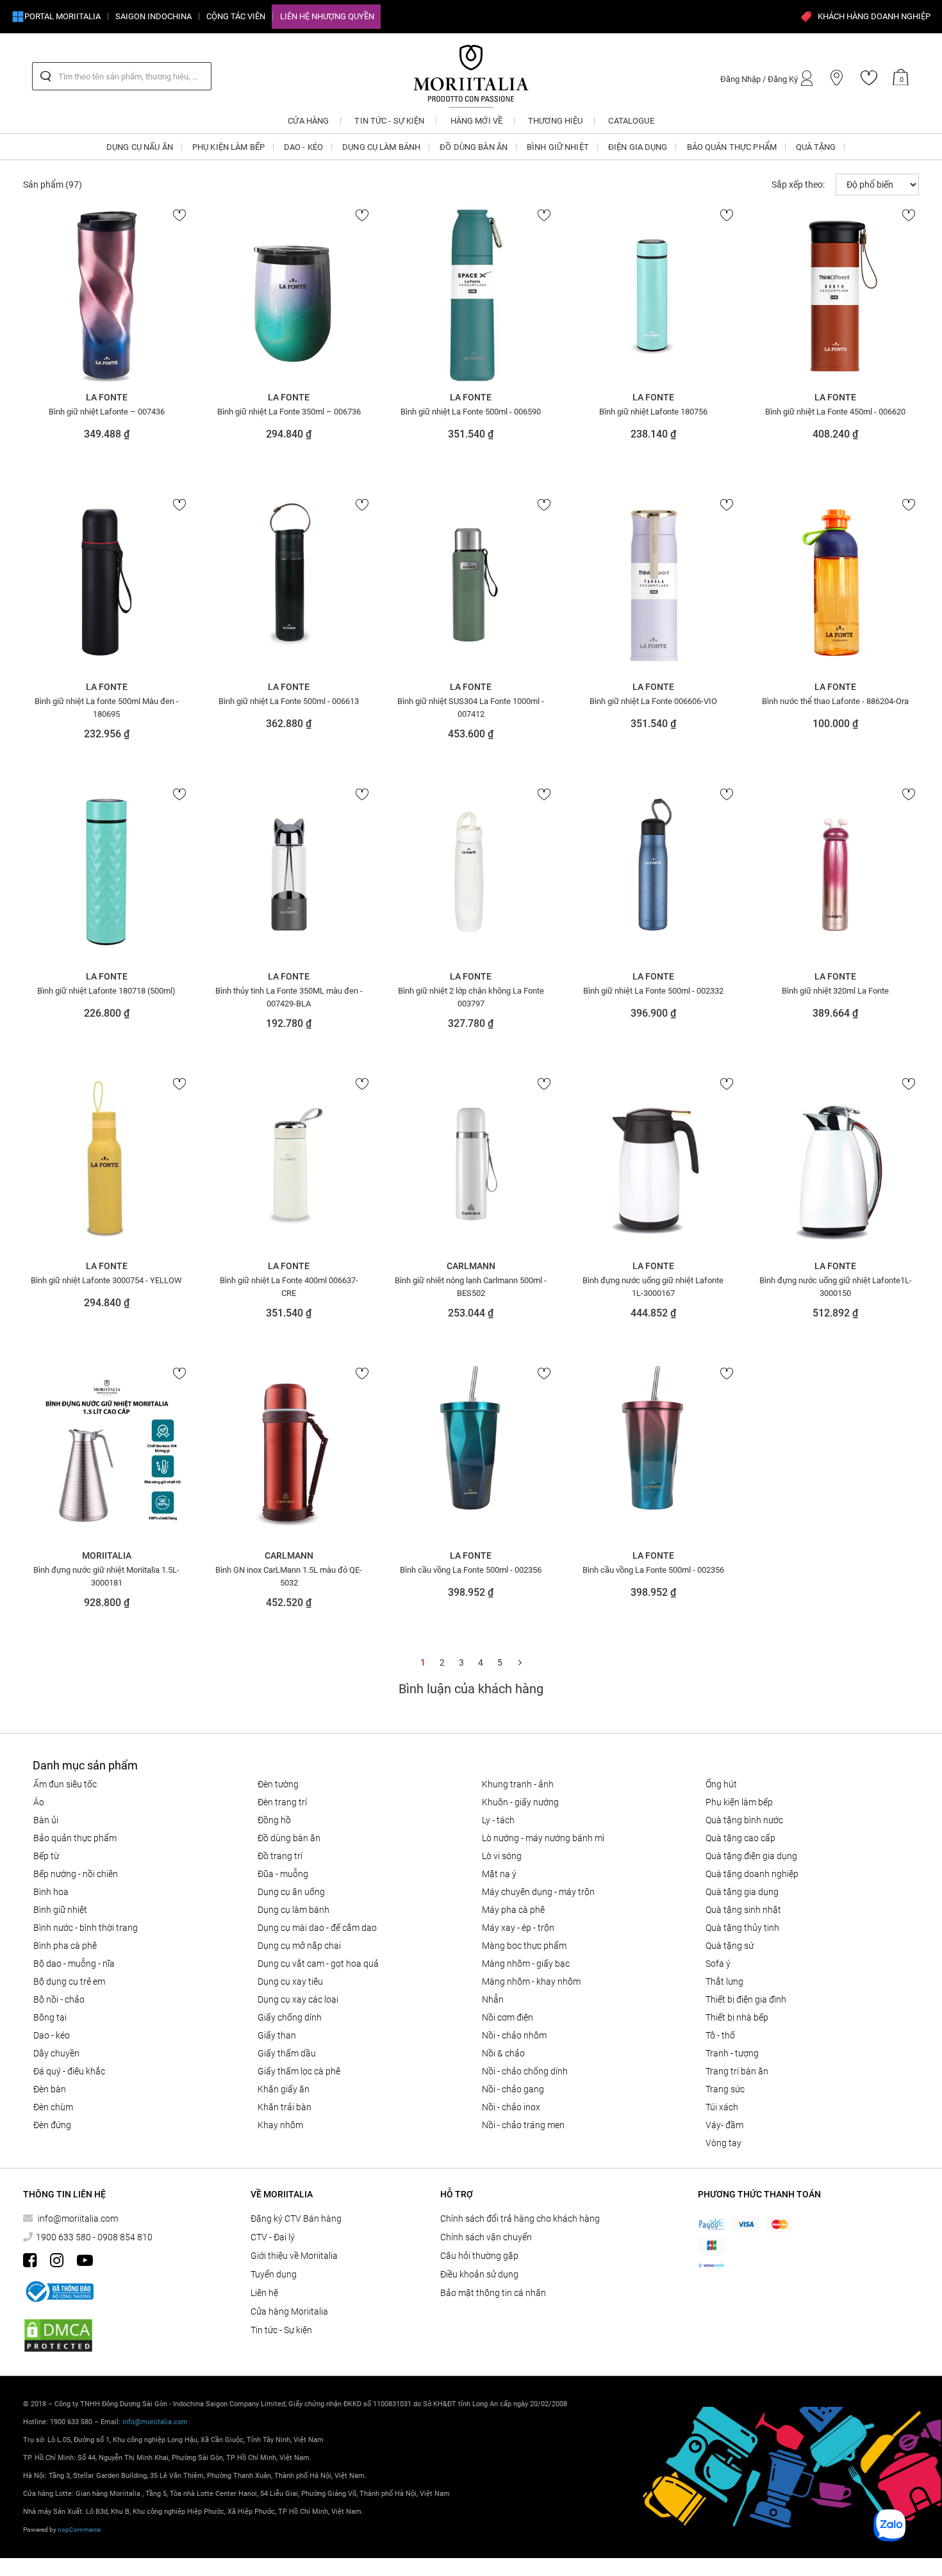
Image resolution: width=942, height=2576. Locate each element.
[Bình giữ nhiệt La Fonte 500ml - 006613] (288, 585)
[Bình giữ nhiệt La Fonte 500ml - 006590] (471, 295)
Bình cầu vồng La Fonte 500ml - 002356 (471, 1570)
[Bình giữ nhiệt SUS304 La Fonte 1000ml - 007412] (471, 585)
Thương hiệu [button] (555, 121)
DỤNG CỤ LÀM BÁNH (293, 1910)
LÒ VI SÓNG (502, 1856)
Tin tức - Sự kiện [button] (389, 121)
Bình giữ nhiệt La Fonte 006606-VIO (653, 701)
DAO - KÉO (52, 2035)
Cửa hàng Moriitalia (289, 2311)
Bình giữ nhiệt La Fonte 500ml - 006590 (471, 412)
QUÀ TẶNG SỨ (730, 1946)
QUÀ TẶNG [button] (816, 147)
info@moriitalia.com (78, 2219)
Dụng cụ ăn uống (291, 1892)
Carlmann (471, 1266)
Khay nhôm (280, 2125)
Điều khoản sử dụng (479, 2274)
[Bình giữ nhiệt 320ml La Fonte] (836, 874)
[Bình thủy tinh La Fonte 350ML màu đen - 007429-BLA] (288, 874)
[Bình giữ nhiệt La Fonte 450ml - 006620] (836, 295)
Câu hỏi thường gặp (479, 2256)
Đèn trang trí (282, 1802)
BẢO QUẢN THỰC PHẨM (75, 1838)
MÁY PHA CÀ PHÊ (513, 1910)
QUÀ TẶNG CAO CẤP (740, 1838)
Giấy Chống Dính (290, 2017)
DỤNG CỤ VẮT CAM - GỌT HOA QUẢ (318, 1964)
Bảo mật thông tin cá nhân (493, 2293)
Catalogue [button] (631, 121)
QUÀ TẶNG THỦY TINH (742, 1928)
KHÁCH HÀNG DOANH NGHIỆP (874, 16)
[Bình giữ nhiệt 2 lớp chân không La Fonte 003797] (471, 874)
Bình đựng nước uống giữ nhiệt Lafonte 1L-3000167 (653, 1286)
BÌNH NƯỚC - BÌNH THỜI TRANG (86, 1928)
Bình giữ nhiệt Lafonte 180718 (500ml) (106, 991)
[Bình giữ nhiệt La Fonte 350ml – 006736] (288, 295)
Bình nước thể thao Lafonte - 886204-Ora (835, 701)
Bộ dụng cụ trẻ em (69, 1981)
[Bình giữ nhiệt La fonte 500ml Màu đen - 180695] (106, 585)
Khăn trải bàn (285, 2107)
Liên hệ (264, 2293)
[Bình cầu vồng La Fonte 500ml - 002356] (471, 1454)
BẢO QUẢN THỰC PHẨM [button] (732, 147)
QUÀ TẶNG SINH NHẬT (743, 1910)
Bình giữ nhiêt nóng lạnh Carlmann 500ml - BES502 (471, 1286)
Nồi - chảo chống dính (525, 2071)
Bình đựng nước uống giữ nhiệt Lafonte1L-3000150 (836, 1286)
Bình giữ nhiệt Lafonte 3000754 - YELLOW (106, 1280)
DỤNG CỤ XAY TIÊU (290, 1981)
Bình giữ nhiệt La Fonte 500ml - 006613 (289, 701)
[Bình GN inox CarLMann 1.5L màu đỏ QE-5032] (288, 1454)
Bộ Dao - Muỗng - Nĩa (74, 1964)
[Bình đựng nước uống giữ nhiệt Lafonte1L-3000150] (836, 1164)
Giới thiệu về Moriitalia (294, 2256)
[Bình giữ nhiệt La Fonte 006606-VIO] (653, 585)
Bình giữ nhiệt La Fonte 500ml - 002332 (653, 991)
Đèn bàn (50, 2089)
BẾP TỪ (46, 1856)
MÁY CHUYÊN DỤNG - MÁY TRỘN (538, 1892)
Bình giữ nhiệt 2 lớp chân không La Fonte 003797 (471, 997)
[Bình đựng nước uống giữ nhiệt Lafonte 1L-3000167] (653, 1164)
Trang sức (725, 2089)
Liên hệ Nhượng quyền (327, 16)
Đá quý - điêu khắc (69, 2071)
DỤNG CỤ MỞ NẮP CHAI (299, 1946)
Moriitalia (107, 1555)
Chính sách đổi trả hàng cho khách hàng (520, 2219)
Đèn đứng (52, 2125)
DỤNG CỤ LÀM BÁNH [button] (381, 147)
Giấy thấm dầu (287, 2053)
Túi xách (722, 2107)
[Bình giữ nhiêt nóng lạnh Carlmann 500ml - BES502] (471, 1164)
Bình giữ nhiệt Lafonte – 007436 (107, 412)
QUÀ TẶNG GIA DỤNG (742, 1892)
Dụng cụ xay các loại (298, 1999)
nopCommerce (79, 2530)
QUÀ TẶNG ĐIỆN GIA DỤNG (751, 1856)
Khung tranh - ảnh (518, 1784)
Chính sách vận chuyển (486, 2237)
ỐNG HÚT (721, 1784)
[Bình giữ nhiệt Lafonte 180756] (653, 295)
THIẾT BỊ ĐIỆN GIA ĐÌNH (746, 1999)
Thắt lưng (724, 1981)
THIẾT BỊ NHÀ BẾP (737, 2017)
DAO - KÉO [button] (303, 147)
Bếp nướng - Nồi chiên (76, 1874)
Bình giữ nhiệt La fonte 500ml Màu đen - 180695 (107, 707)
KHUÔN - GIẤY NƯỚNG (520, 1802)
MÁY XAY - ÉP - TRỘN (518, 1928)
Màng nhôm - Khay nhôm (531, 1981)
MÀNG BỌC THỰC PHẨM (524, 1946)
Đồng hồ (274, 1820)
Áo (39, 1802)
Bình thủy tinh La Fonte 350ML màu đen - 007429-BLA (289, 997)
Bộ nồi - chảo (59, 1999)
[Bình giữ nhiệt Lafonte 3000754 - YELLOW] (106, 1164)
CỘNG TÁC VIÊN (236, 16)
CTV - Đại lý (273, 2237)
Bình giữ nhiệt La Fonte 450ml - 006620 (835, 412)
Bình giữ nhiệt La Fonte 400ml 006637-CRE (289, 1286)
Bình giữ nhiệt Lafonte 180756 (653, 412)
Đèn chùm (53, 2107)
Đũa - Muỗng (283, 1874)
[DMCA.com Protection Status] (58, 2335)
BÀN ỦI (46, 1820)
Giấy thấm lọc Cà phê (299, 2071)
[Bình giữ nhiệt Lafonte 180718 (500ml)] (106, 874)
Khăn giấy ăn (284, 2089)
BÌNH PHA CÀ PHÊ (65, 1946)
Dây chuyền (56, 2053)
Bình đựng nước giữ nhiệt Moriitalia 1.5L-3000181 (106, 1576)
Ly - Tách (498, 1820)
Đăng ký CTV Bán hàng (296, 2219)
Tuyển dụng (274, 2274)
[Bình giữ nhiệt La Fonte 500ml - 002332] (653, 874)
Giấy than (277, 2035)
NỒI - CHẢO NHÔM (514, 2035)
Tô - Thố (720, 2035)
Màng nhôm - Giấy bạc (526, 1964)
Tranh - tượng (732, 2053)
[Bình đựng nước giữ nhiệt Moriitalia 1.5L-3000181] (106, 1454)
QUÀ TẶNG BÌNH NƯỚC (744, 1820)
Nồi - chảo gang (513, 2089)
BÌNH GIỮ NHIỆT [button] (558, 147)
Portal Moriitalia (62, 16)
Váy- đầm (724, 2125)
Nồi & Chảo (503, 2053)
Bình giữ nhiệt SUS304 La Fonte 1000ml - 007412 (471, 707)
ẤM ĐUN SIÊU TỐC (65, 1784)
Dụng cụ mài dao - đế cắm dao (317, 1928)
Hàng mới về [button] (476, 121)
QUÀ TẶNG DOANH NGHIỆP (752, 1874)
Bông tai (50, 2017)
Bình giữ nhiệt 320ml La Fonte (835, 991)
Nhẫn (493, 1999)
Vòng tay (723, 2143)
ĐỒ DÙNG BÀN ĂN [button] (474, 147)
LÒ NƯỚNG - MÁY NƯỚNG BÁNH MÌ (543, 1838)
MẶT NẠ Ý (499, 1874)
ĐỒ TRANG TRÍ (280, 1856)
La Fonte (107, 397)
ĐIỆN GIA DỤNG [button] (638, 147)
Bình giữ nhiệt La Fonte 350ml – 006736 (289, 412)
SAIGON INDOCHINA (153, 16)
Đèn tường (278, 1784)
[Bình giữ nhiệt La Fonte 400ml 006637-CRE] (288, 1164)
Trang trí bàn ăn (737, 2071)
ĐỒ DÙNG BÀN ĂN (289, 1838)
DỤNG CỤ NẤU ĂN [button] (140, 147)
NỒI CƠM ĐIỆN (508, 2017)
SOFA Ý (718, 1964)
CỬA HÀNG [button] (308, 121)
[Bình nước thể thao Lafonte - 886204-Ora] (836, 585)
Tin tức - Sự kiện (281, 2330)
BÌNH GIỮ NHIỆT (60, 1910)
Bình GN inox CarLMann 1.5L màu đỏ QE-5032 (289, 1576)
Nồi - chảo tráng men (523, 2125)
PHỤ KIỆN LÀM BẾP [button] (228, 147)
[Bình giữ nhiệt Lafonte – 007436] (106, 295)
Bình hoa (51, 1892)
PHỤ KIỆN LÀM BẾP (739, 1802)
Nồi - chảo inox (511, 2107)
